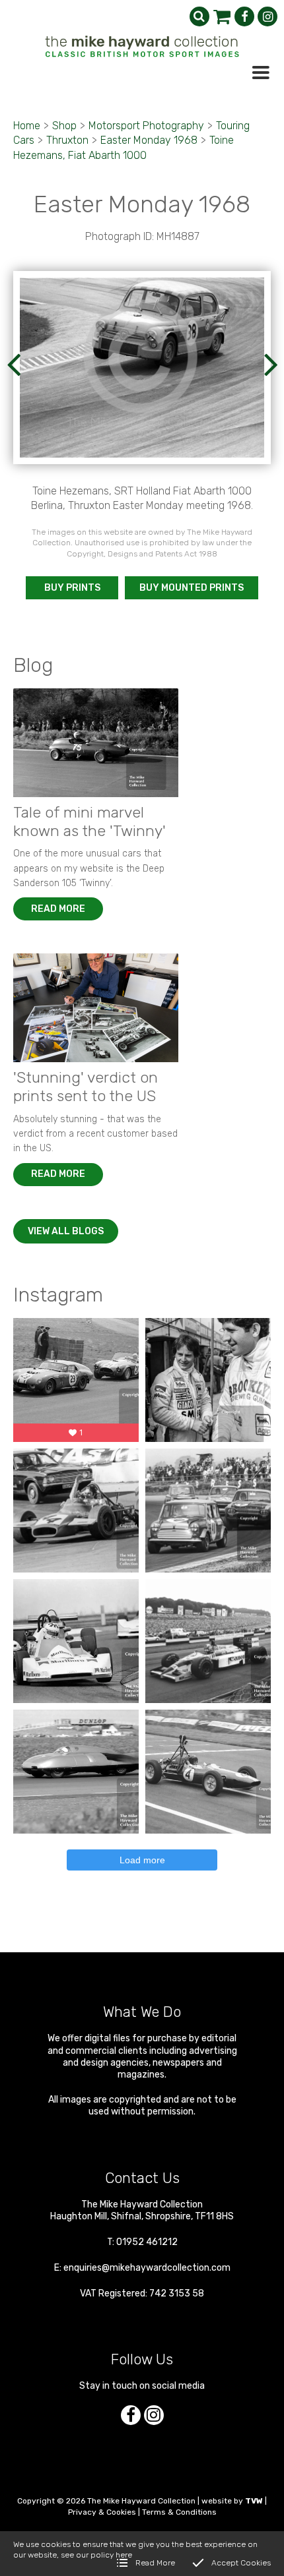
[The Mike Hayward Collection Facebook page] (244, 16)
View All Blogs (66, 1231)
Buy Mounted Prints (192, 588)
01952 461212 (147, 2242)
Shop (64, 126)
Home (27, 126)
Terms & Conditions (179, 2512)
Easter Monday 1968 (149, 140)
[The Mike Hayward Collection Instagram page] (267, 16)
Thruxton (67, 140)
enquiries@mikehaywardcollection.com (147, 2268)
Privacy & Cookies (102, 2512)
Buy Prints (72, 588)
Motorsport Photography (146, 126)
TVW (254, 2501)
